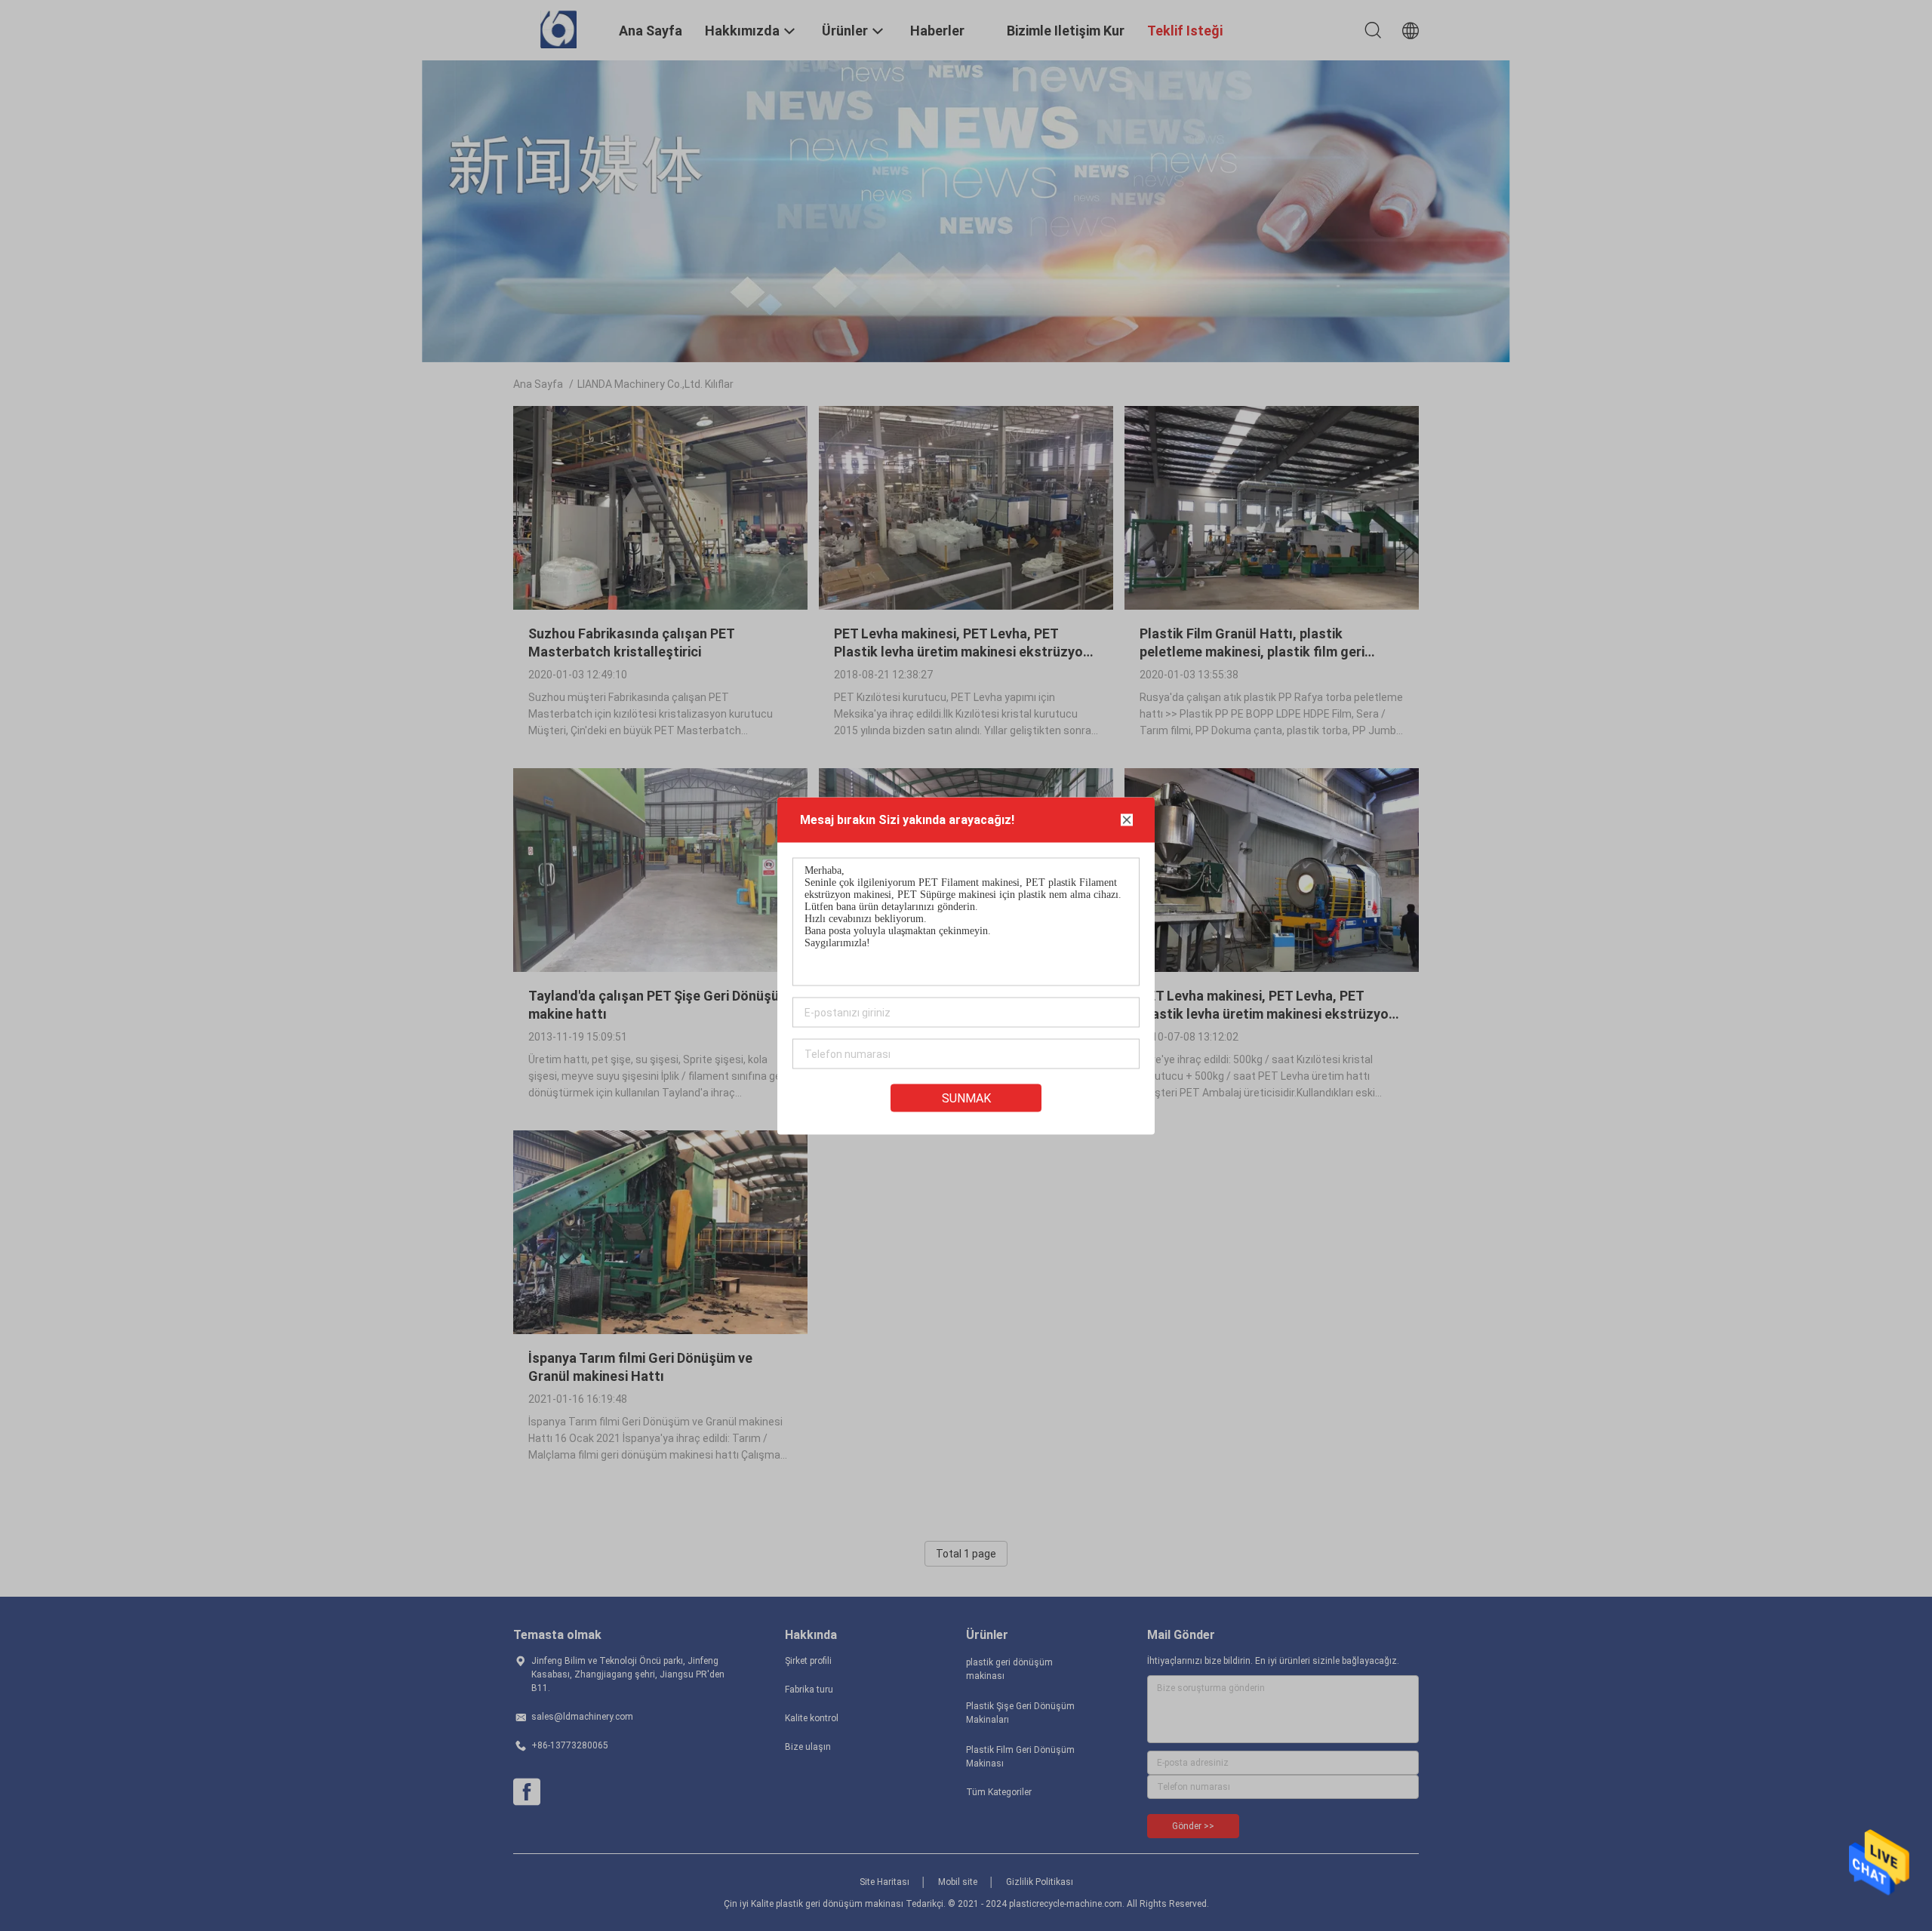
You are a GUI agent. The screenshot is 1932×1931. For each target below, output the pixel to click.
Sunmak (966, 1098)
